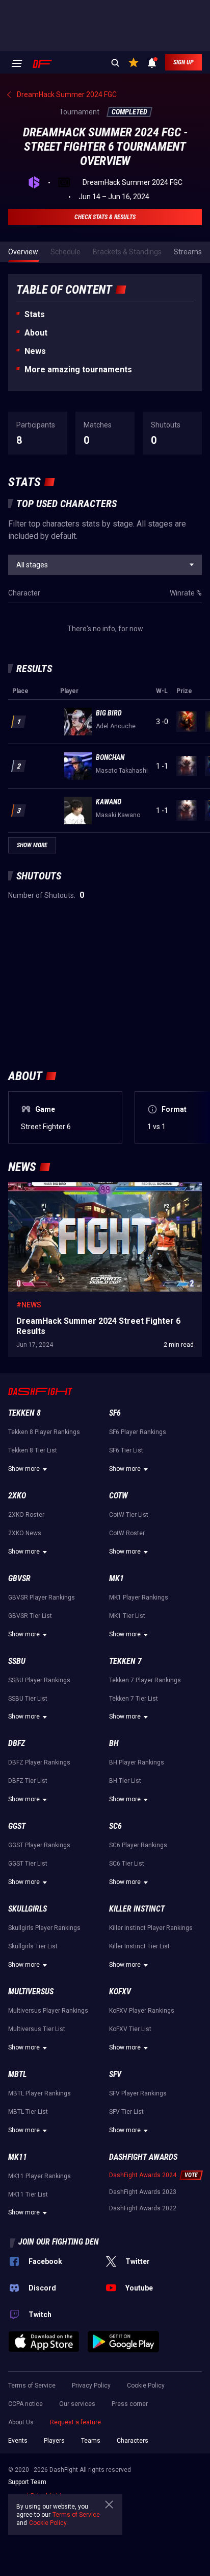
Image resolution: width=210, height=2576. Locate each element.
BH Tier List (125, 1781)
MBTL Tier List (28, 2112)
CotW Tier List (129, 1515)
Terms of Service (32, 2386)
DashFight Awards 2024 (143, 2175)
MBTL (17, 2074)
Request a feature (75, 2422)
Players (54, 2441)
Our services (77, 2404)
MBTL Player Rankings (40, 2093)
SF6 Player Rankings (138, 1432)
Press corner (130, 2404)
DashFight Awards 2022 (143, 2208)
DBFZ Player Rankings (39, 1762)
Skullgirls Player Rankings (44, 1928)
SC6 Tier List (127, 1864)
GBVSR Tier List (30, 1616)
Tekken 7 (125, 1661)
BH (114, 1743)
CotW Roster (127, 1533)
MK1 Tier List (127, 1616)
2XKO (17, 1496)
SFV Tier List (126, 2112)
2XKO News (25, 1533)
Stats (35, 314)
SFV (115, 2074)
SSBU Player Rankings (39, 1680)
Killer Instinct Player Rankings (151, 1928)
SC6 (115, 1826)
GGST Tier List (28, 1864)
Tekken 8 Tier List (33, 1450)
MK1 (116, 1578)
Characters (133, 2441)
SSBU (17, 1661)
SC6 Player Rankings (138, 1845)
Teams (91, 2441)
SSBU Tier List (28, 1699)
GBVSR (19, 1578)
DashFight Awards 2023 (143, 2192)
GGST (17, 1826)
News (35, 351)
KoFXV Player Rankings (142, 2011)
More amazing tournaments (78, 369)
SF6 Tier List (126, 1450)
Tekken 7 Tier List (134, 1699)
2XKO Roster (26, 1515)
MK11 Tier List (28, 2195)
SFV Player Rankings (138, 2093)
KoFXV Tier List (130, 2029)
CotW (119, 1496)
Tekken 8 (24, 1413)
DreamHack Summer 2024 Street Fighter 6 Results (89, 1187)
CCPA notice (25, 2404)
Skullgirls (28, 1909)
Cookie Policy (146, 2386)
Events (18, 2441)
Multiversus (31, 1991)
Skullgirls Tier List (33, 1946)
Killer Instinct (137, 1909)
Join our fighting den (59, 2242)
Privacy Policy (91, 2386)
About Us (21, 2422)
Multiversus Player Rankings (48, 2011)
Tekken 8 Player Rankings (44, 1432)
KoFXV (120, 1991)
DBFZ (17, 1743)
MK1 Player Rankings (139, 1597)
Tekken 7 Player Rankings (145, 1680)
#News (29, 1305)
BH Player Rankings (137, 1762)
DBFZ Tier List (28, 1781)
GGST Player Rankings (39, 1845)
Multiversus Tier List (37, 2029)
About (36, 333)
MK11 (18, 2157)
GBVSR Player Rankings (42, 1597)
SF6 (115, 1413)
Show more (24, 1469)
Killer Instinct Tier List (139, 1946)
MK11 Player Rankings (40, 2176)
